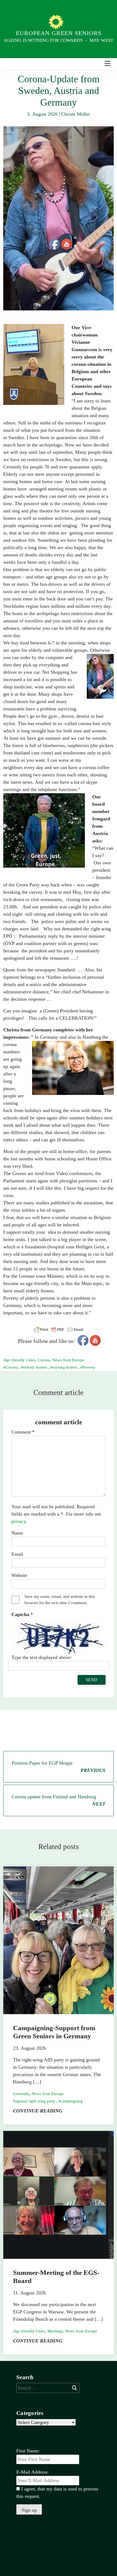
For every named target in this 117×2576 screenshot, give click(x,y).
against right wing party (35, 2101)
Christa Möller (76, 114)
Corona (44, 1360)
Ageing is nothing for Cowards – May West (58, 40)
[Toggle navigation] (107, 64)
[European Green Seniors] (57, 22)
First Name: (28, 2451)
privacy (19, 1521)
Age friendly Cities (19, 1360)
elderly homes (35, 1367)
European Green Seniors (59, 33)
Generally (21, 2094)
